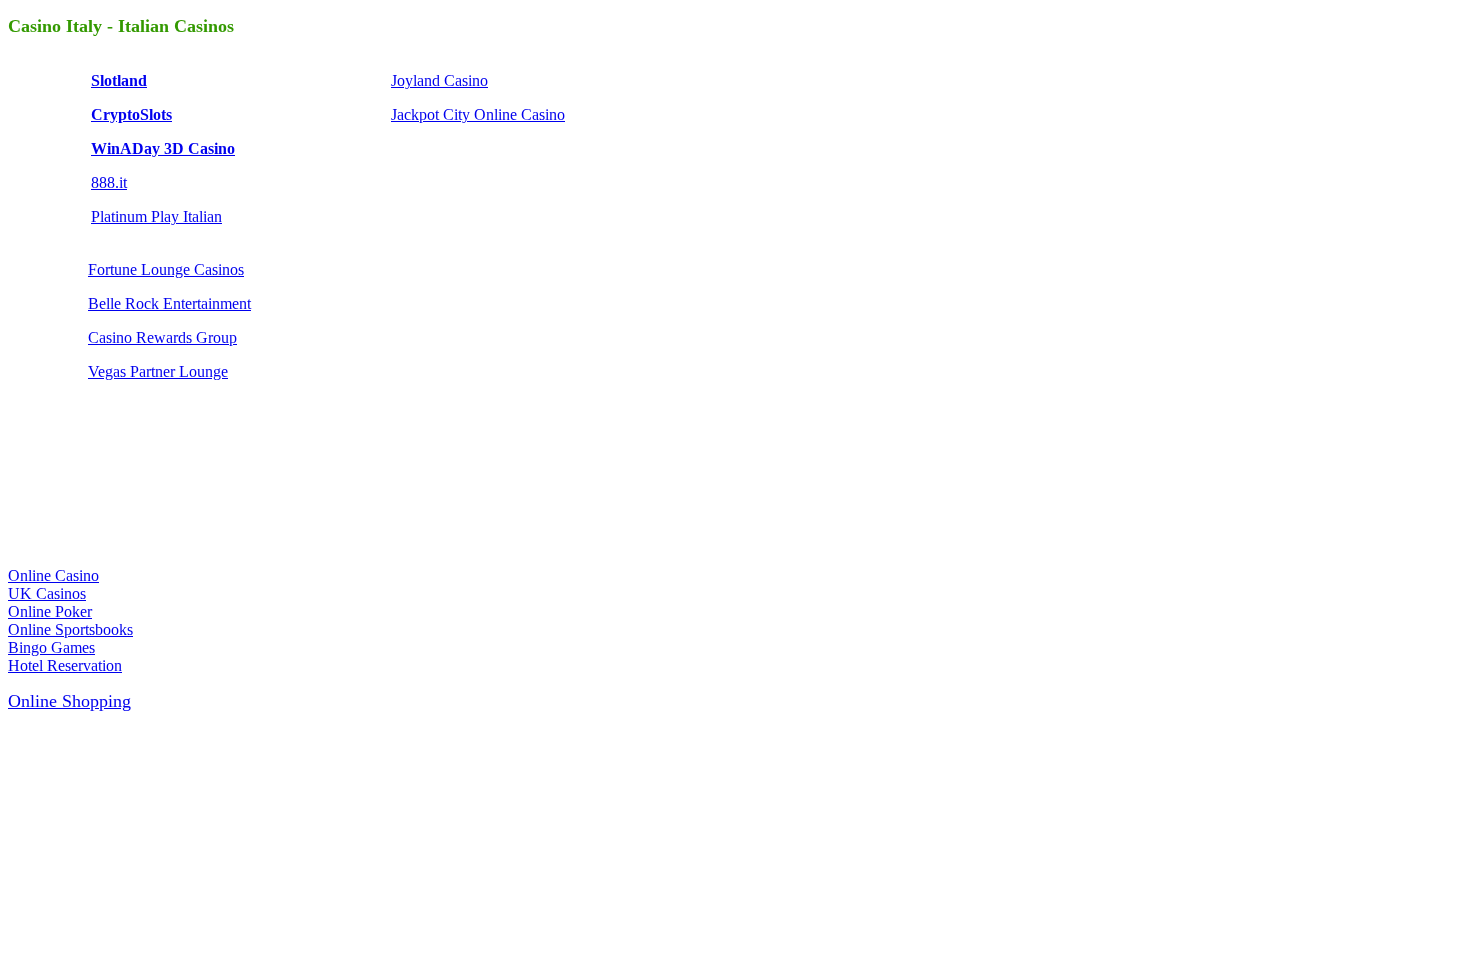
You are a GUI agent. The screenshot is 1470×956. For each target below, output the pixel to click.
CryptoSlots (131, 114)
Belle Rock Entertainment (169, 303)
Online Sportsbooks (70, 629)
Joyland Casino (439, 80)
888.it (109, 182)
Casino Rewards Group (162, 337)
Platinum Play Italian (156, 216)
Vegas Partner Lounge (158, 371)
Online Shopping (69, 701)
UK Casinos (47, 593)
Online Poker (50, 611)
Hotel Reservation (65, 665)
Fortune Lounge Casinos (166, 269)
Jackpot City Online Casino (478, 114)
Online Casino (53, 575)
